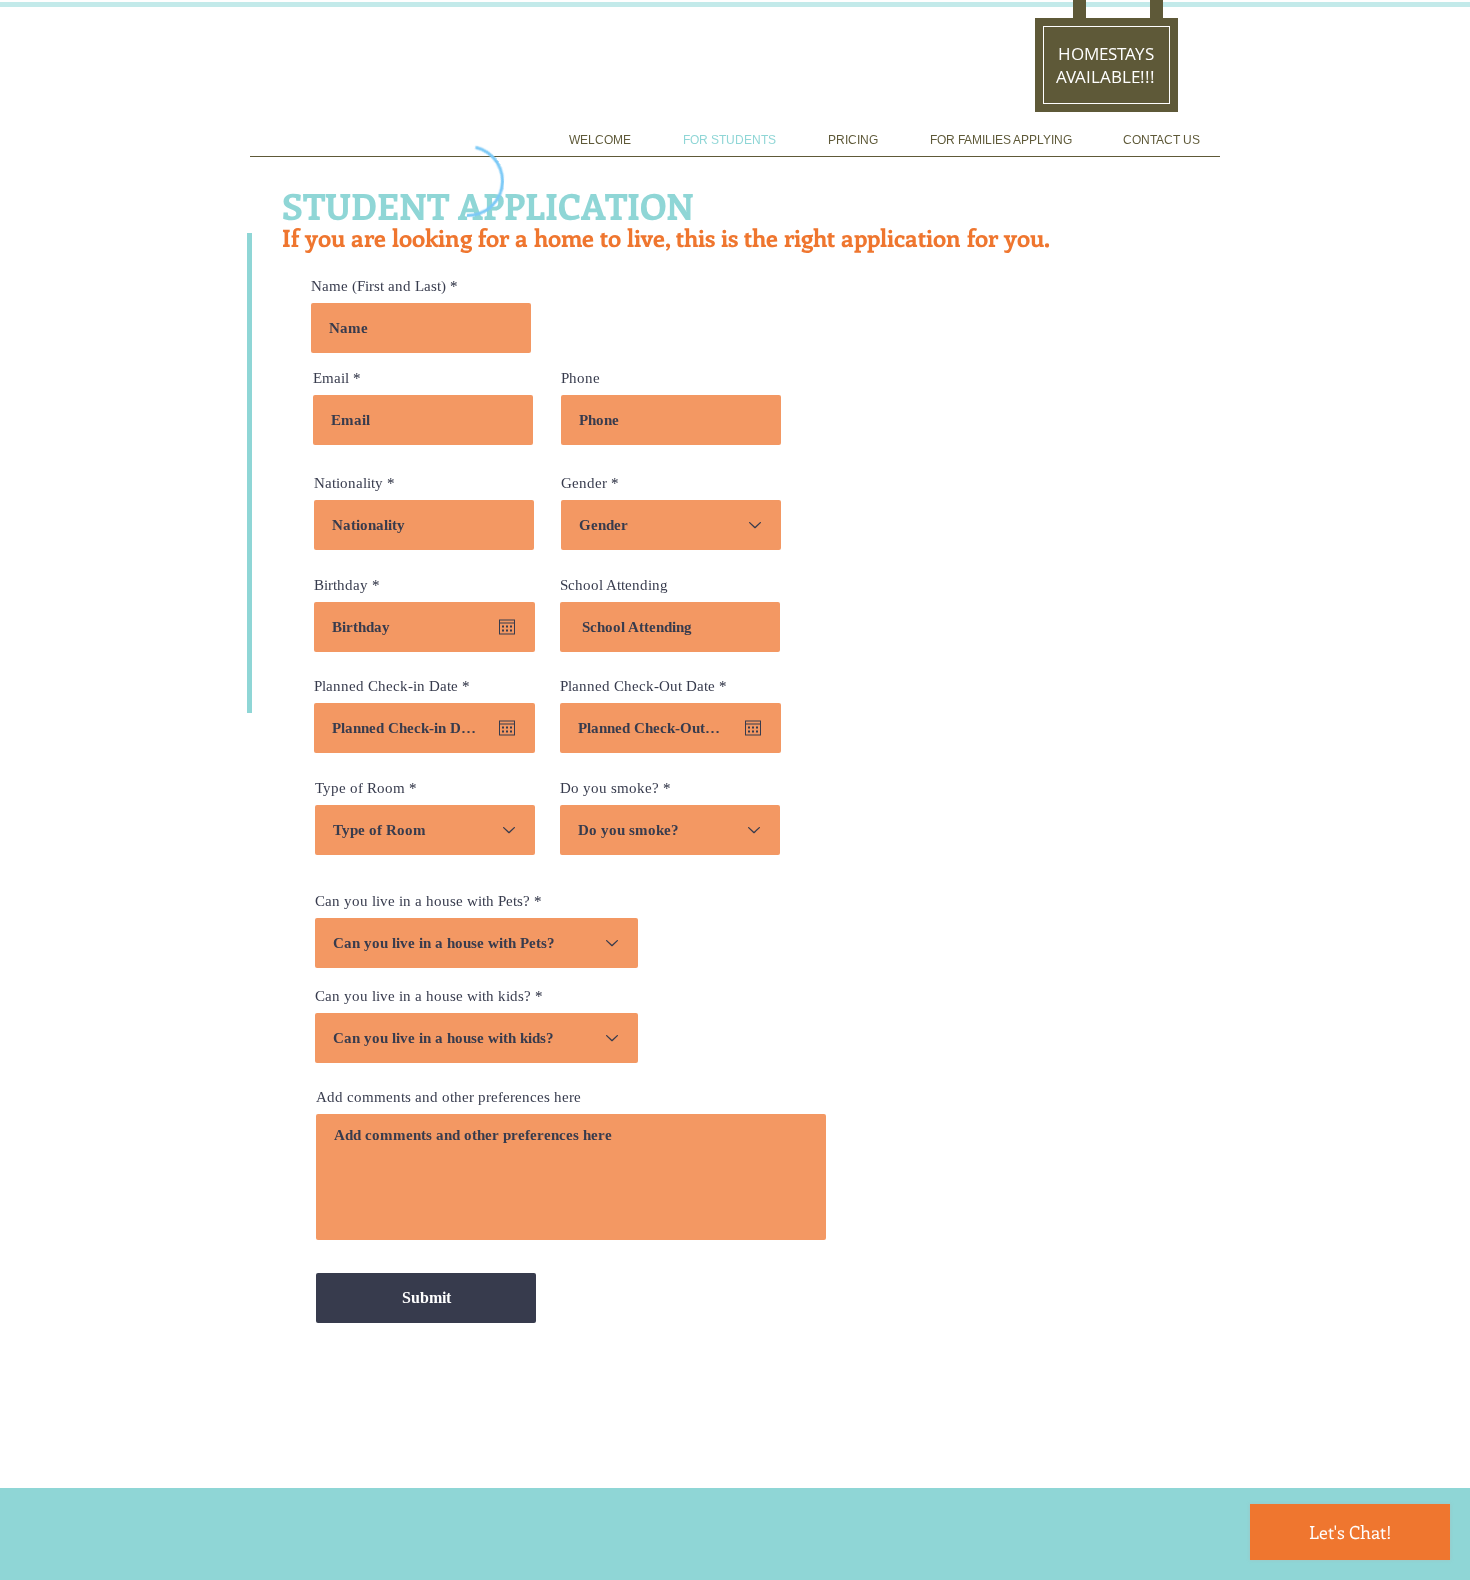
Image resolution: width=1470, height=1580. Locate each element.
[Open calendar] (507, 627)
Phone (580, 378)
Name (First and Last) (378, 286)
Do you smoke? (609, 788)
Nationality (348, 483)
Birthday (350, 585)
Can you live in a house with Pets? (422, 901)
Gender (584, 483)
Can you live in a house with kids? (423, 996)
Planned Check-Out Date (647, 686)
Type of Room (360, 788)
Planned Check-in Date (395, 686)
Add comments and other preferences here (448, 1097)
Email (331, 378)
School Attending (614, 585)
